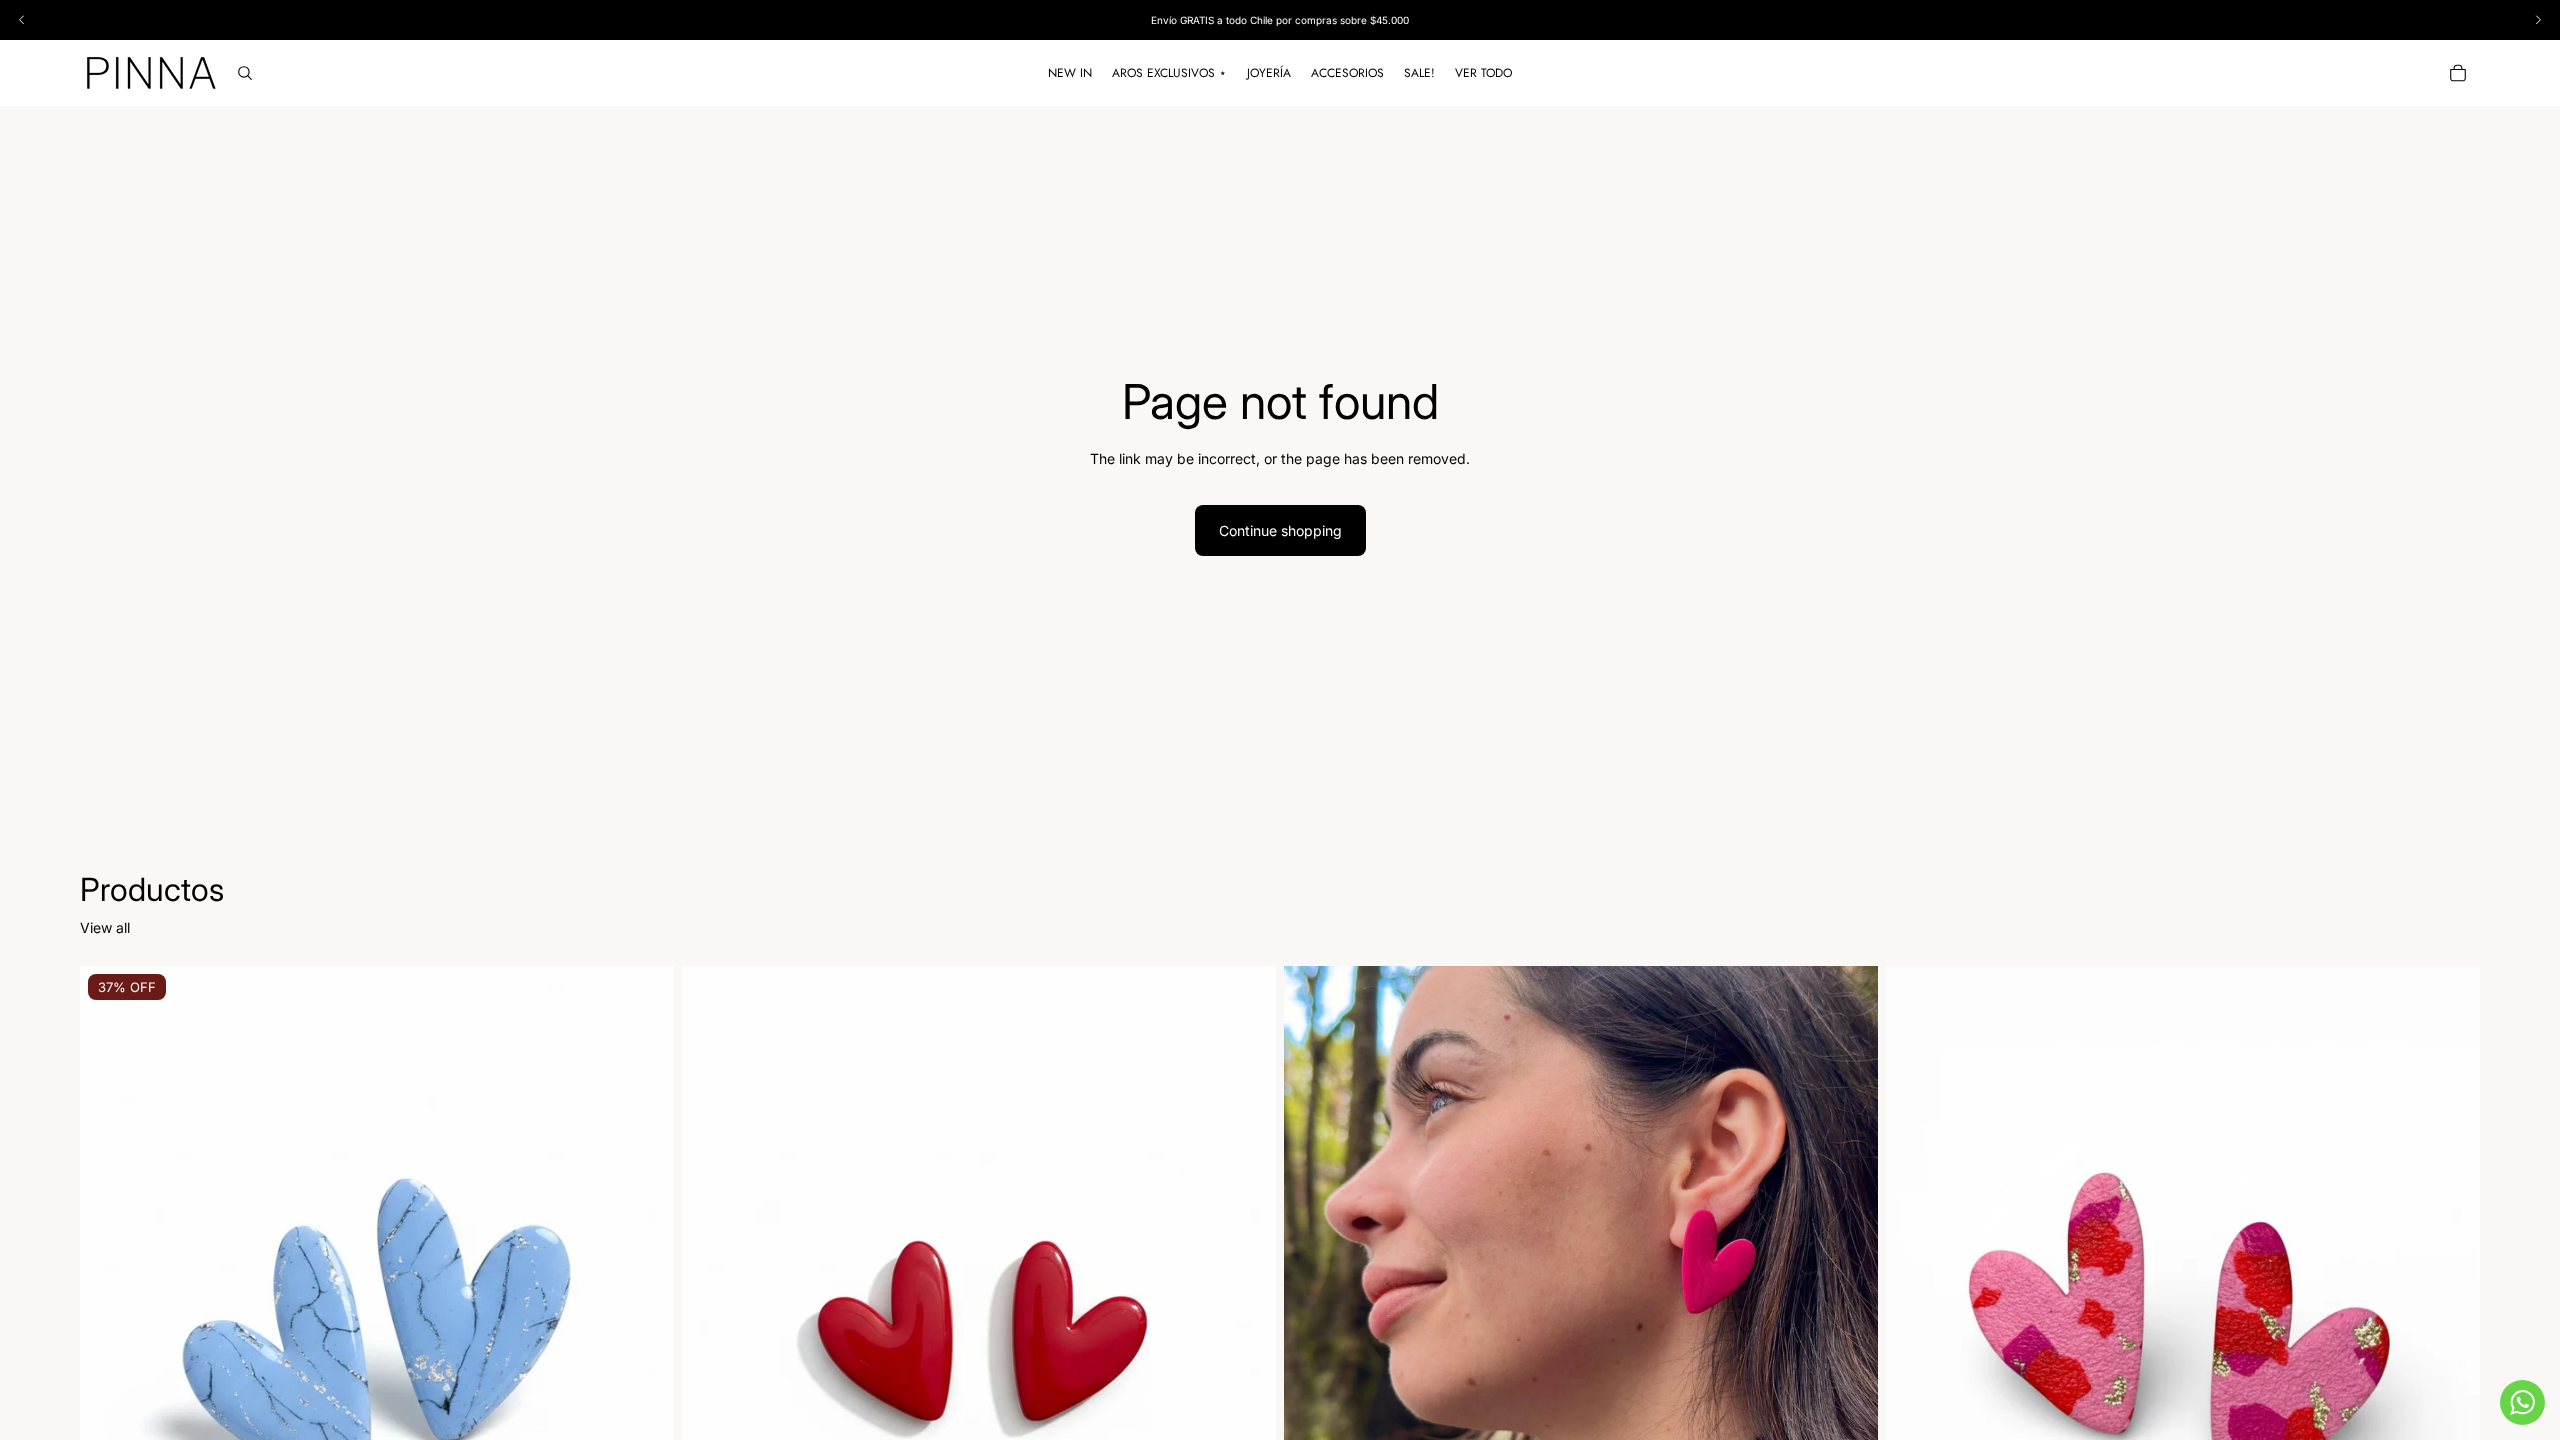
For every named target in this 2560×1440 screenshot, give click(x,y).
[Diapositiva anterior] (110, 1337)
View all (105, 927)
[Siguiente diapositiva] (644, 1337)
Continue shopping (1280, 530)
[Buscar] (245, 73)
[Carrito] (2458, 73)
